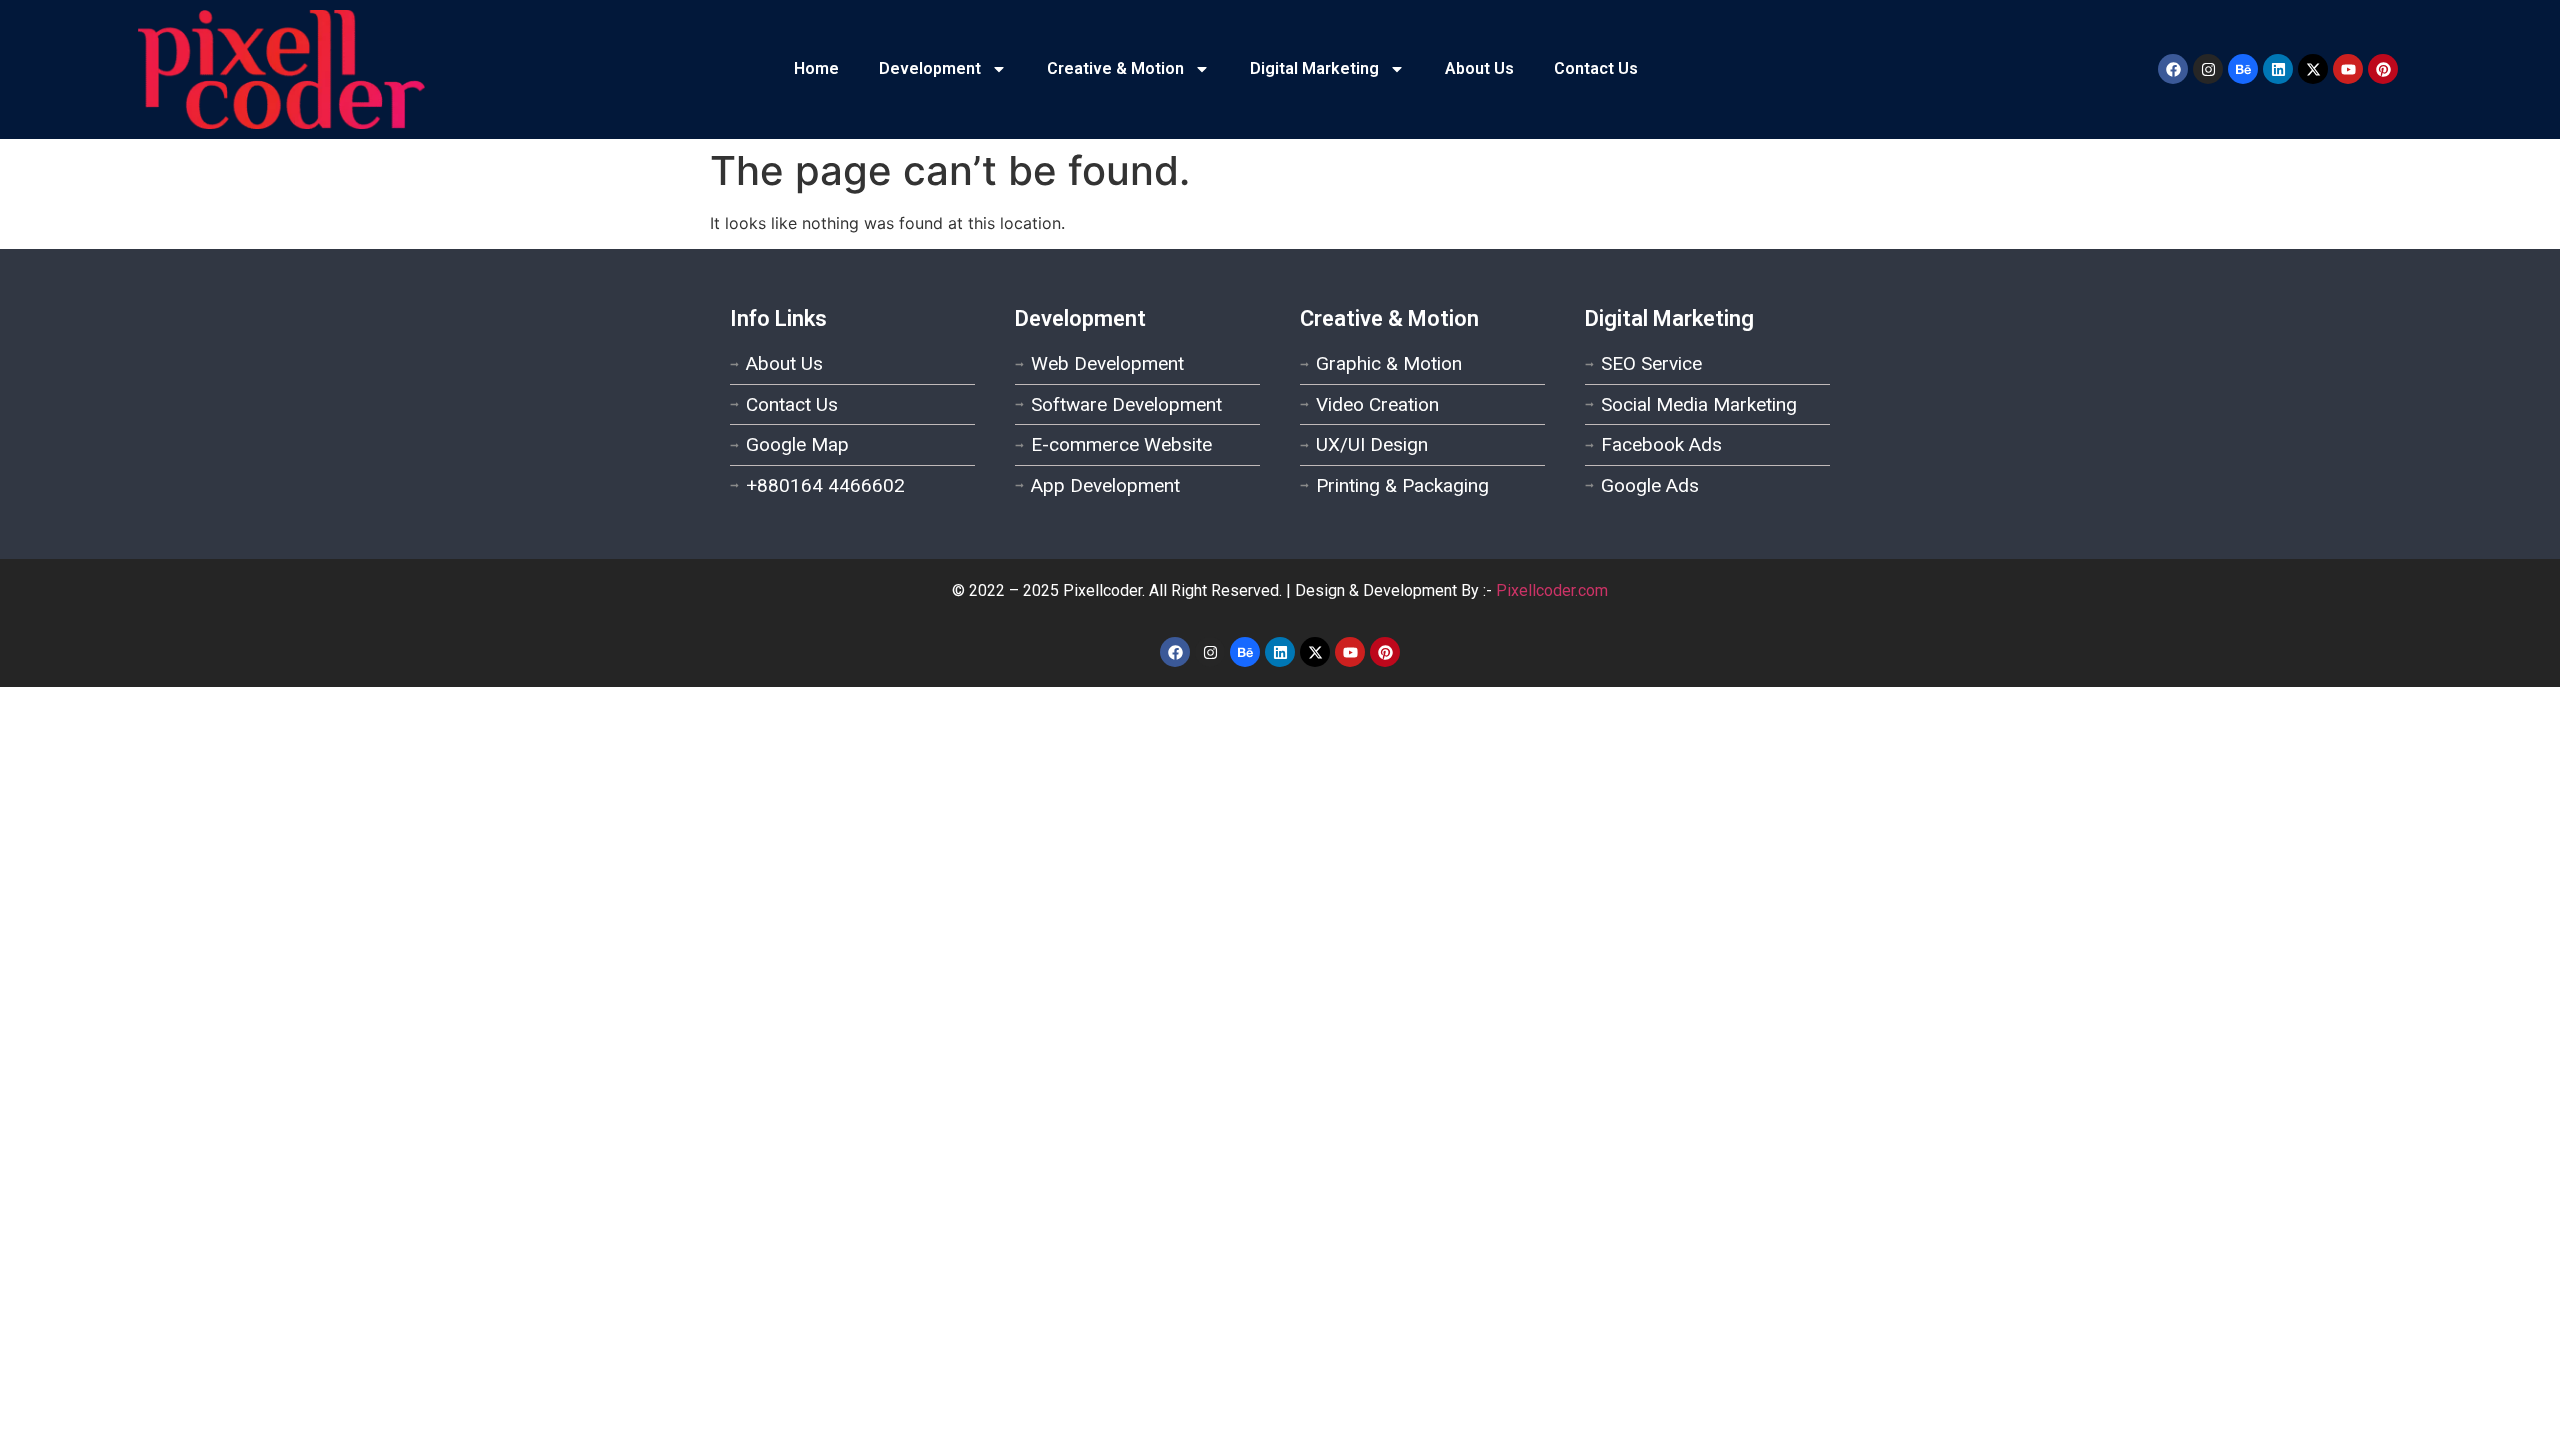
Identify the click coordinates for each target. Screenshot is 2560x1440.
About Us (1479, 68)
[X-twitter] (2313, 69)
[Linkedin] (2278, 69)
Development (930, 68)
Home (816, 68)
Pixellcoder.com (1552, 590)
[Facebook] (2173, 69)
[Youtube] (2348, 69)
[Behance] (2243, 69)
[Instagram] (2208, 69)
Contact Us (1596, 68)
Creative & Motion (1115, 68)
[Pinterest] (2383, 69)
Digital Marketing (1314, 68)
